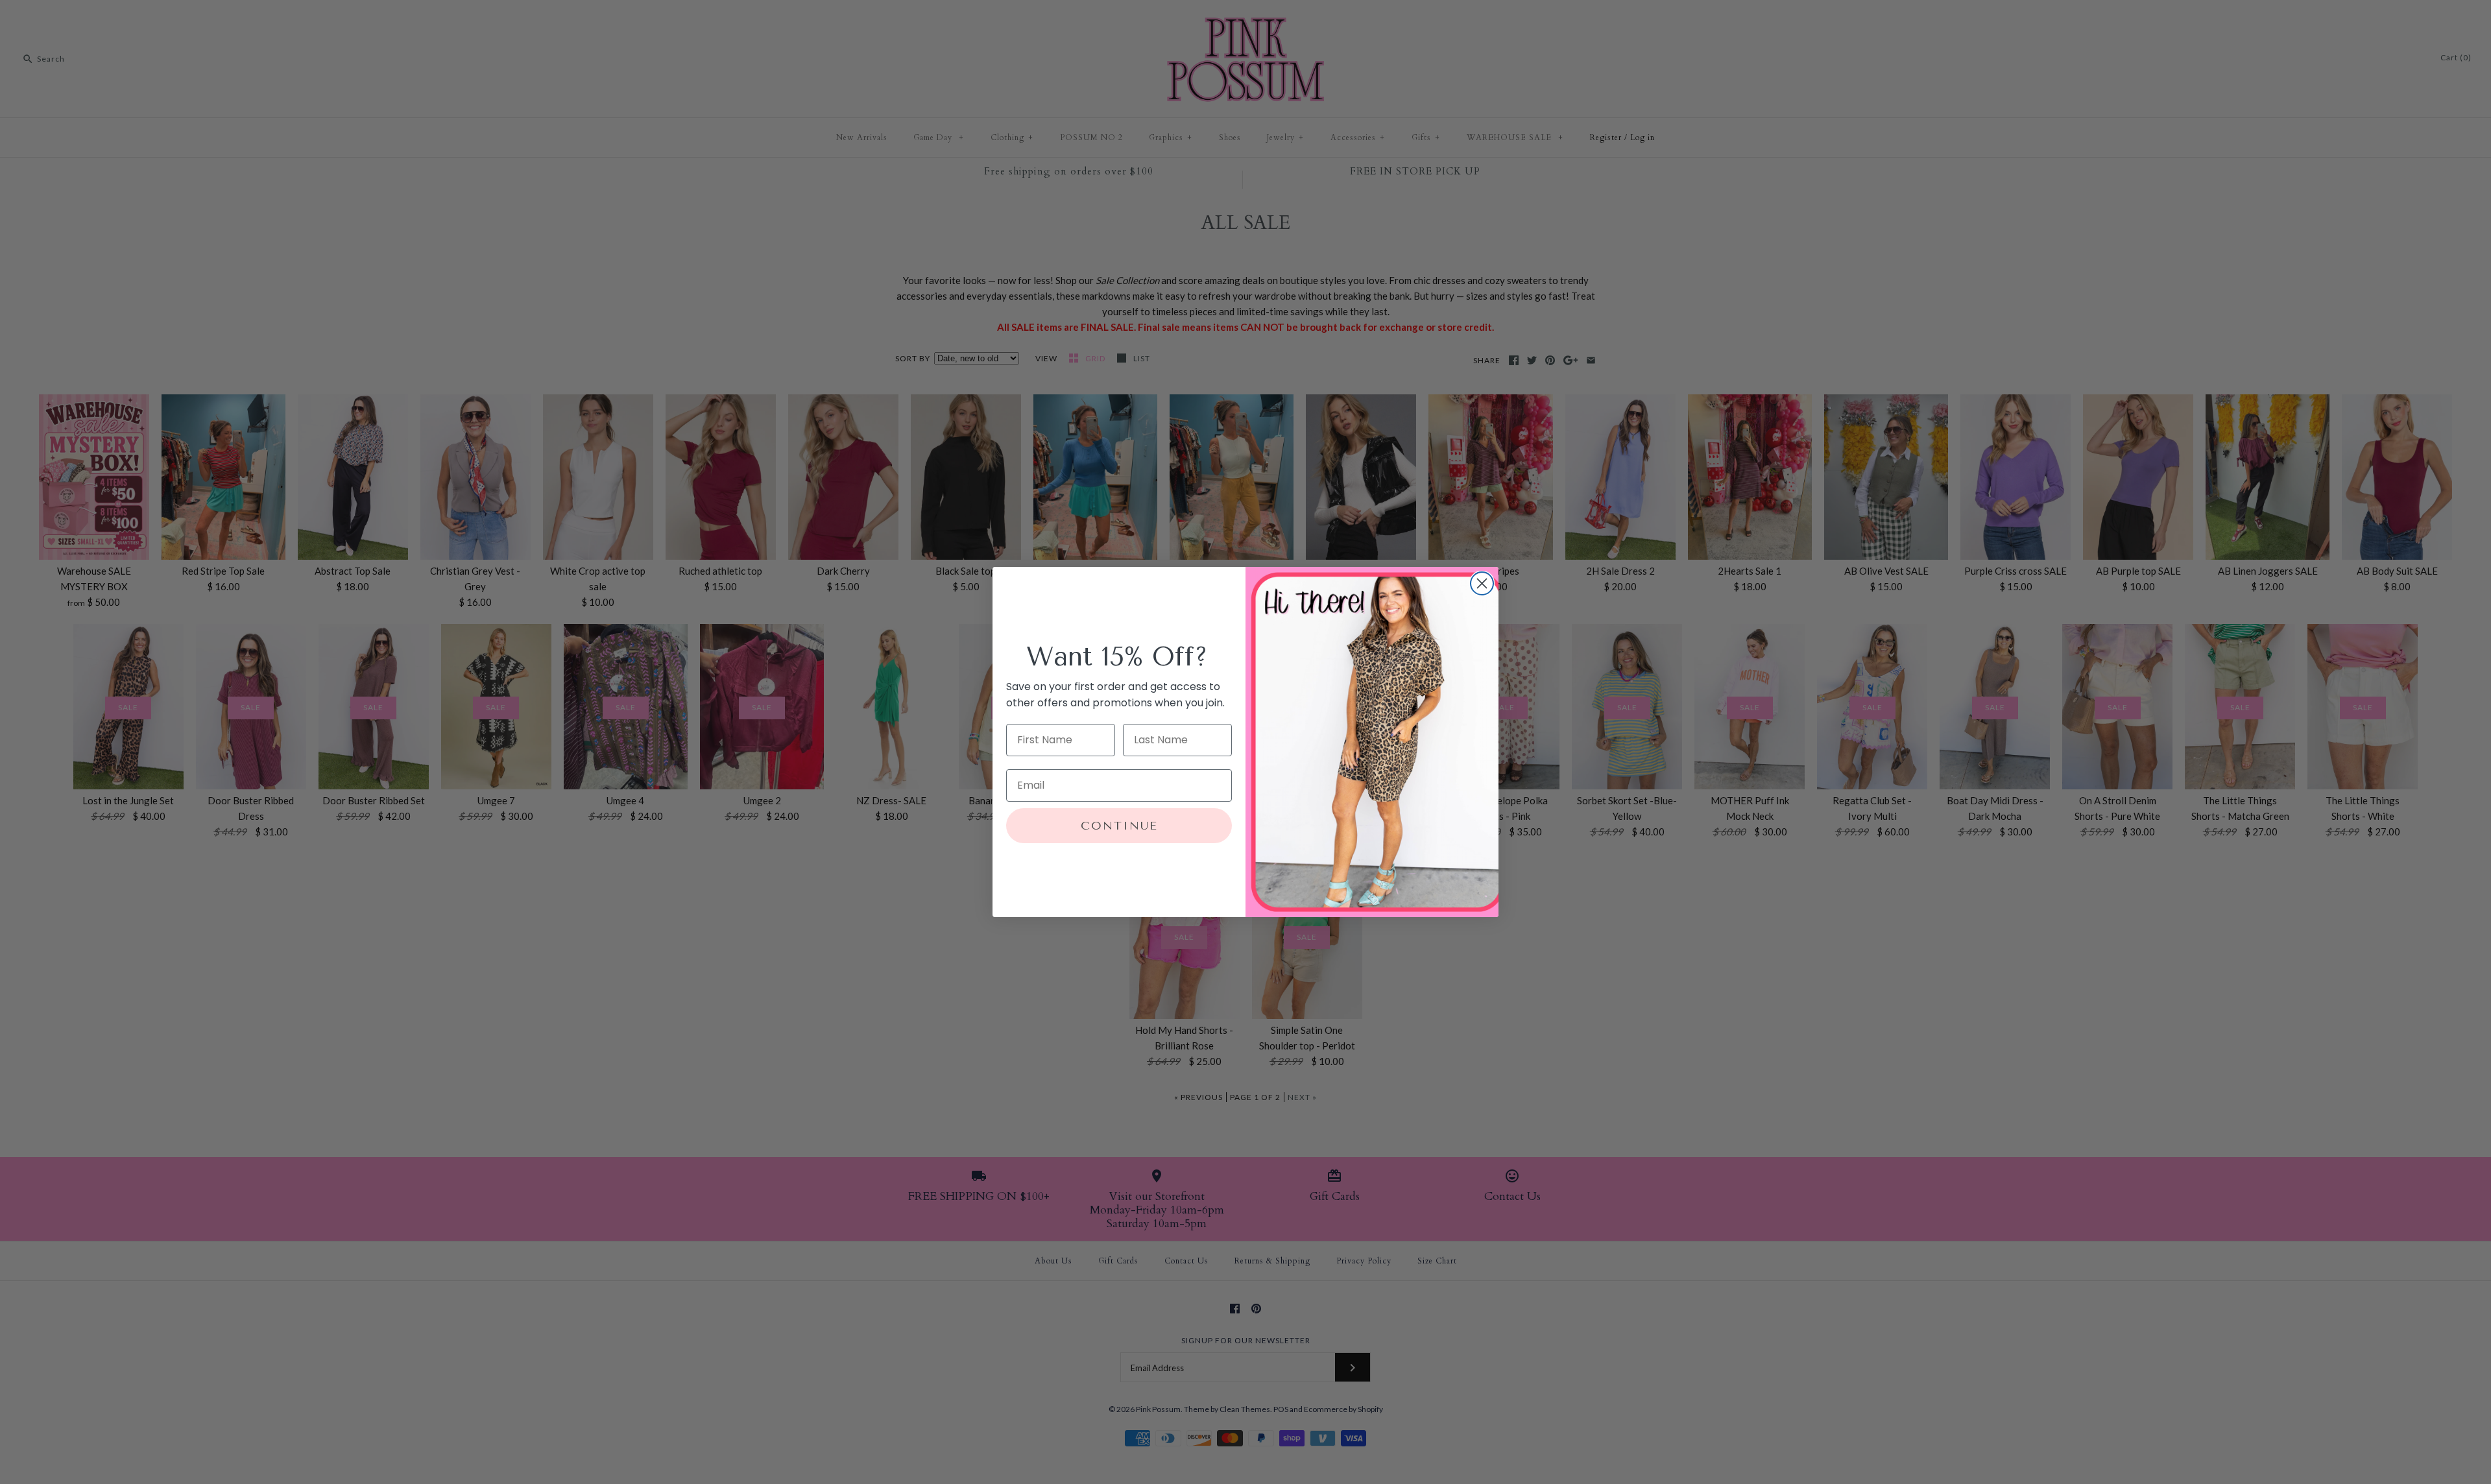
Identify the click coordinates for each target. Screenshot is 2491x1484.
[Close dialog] (1482, 583)
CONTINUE (1119, 826)
